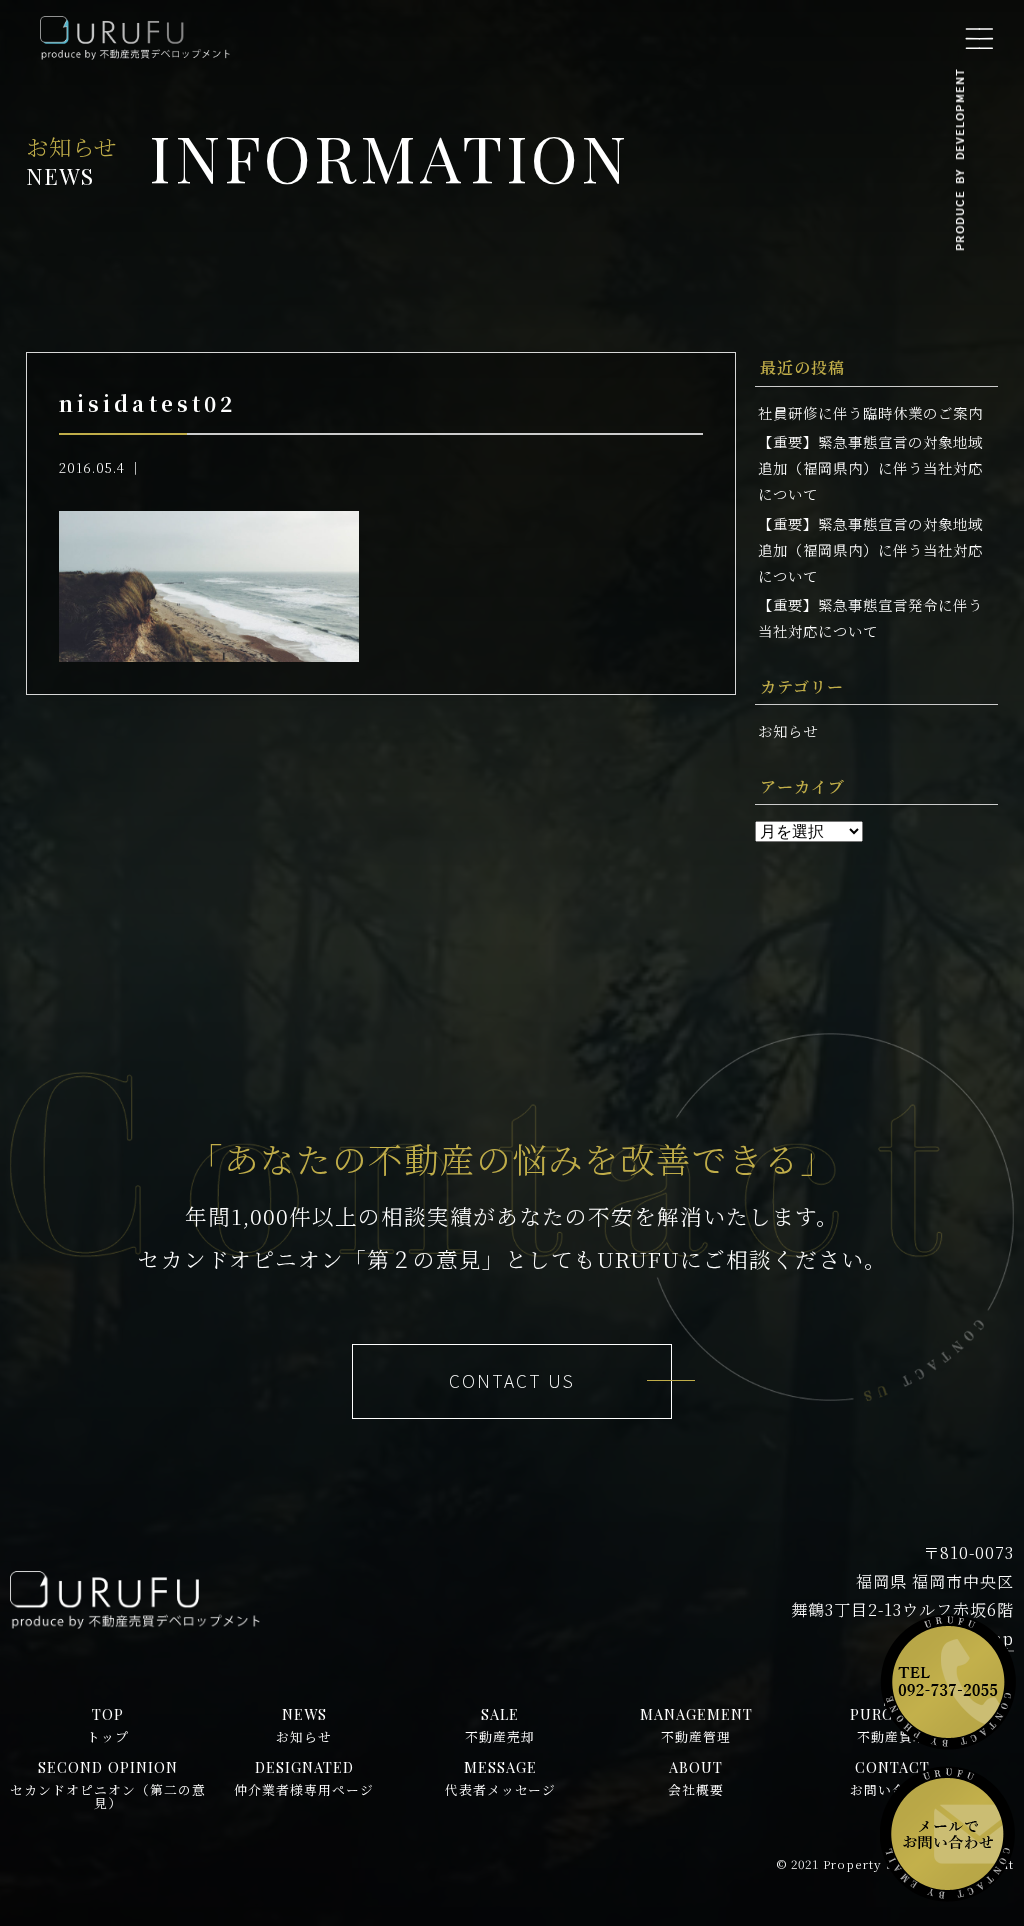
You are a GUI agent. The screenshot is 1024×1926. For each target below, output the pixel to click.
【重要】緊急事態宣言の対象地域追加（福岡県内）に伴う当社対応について (870, 467)
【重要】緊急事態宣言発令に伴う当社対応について (870, 617)
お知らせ (788, 730)
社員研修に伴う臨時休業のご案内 (870, 412)
